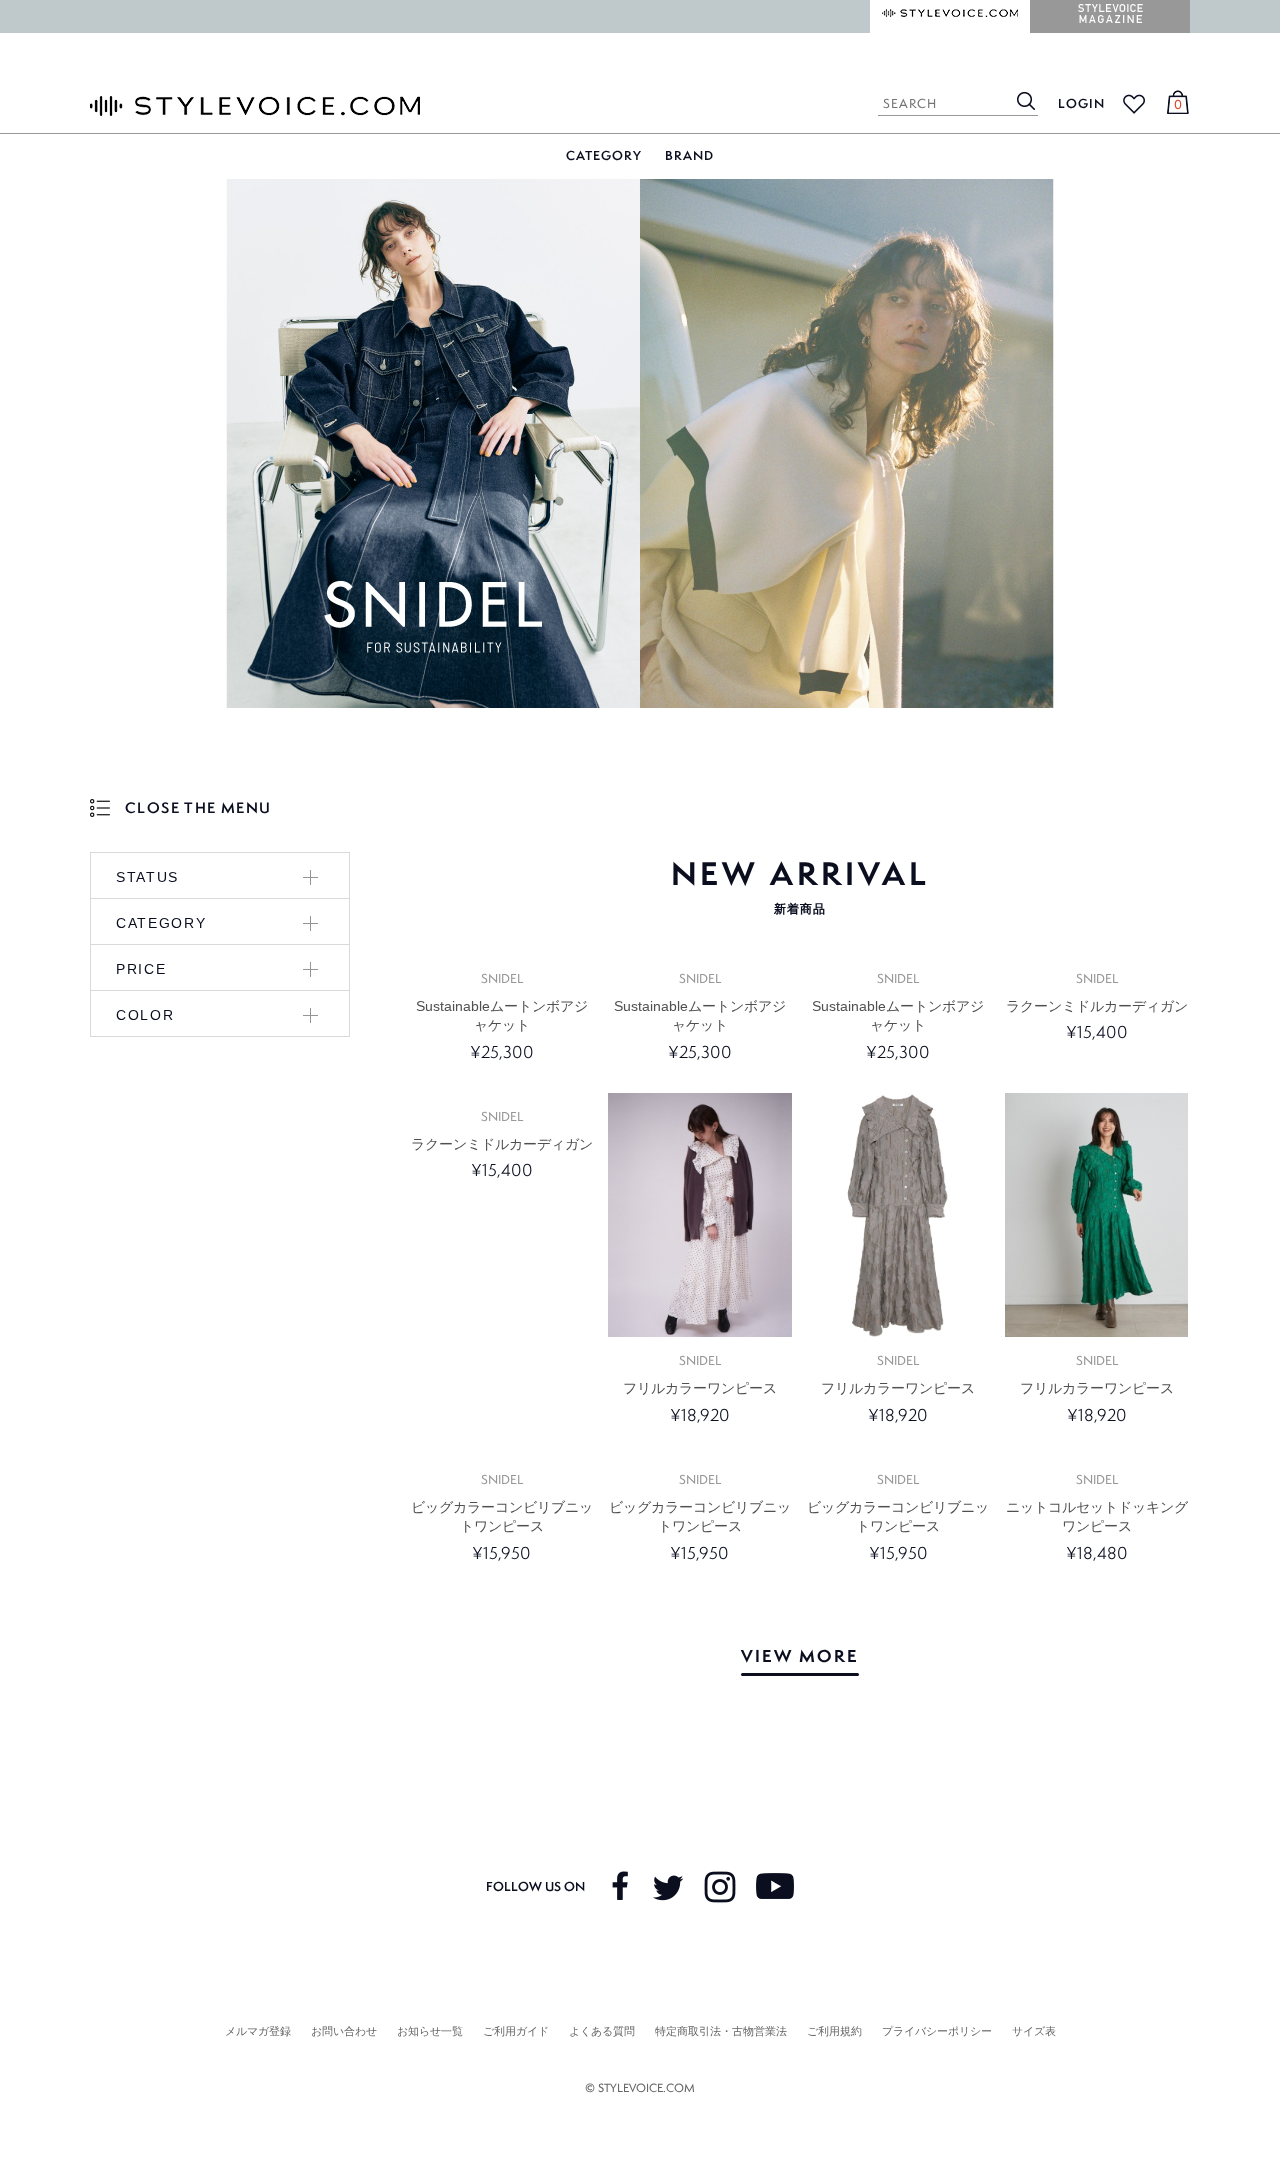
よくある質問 (602, 2031)
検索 (1026, 100)
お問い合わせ (344, 2031)
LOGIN (1081, 103)
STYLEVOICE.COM (255, 106)
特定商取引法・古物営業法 (721, 2031)
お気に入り (1134, 104)
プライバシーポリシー (937, 2031)
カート (1174, 106)
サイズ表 (1034, 2031)
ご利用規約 (834, 2031)
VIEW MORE (799, 1655)
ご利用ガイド (516, 2031)
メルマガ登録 (258, 2031)
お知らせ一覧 (430, 2031)
